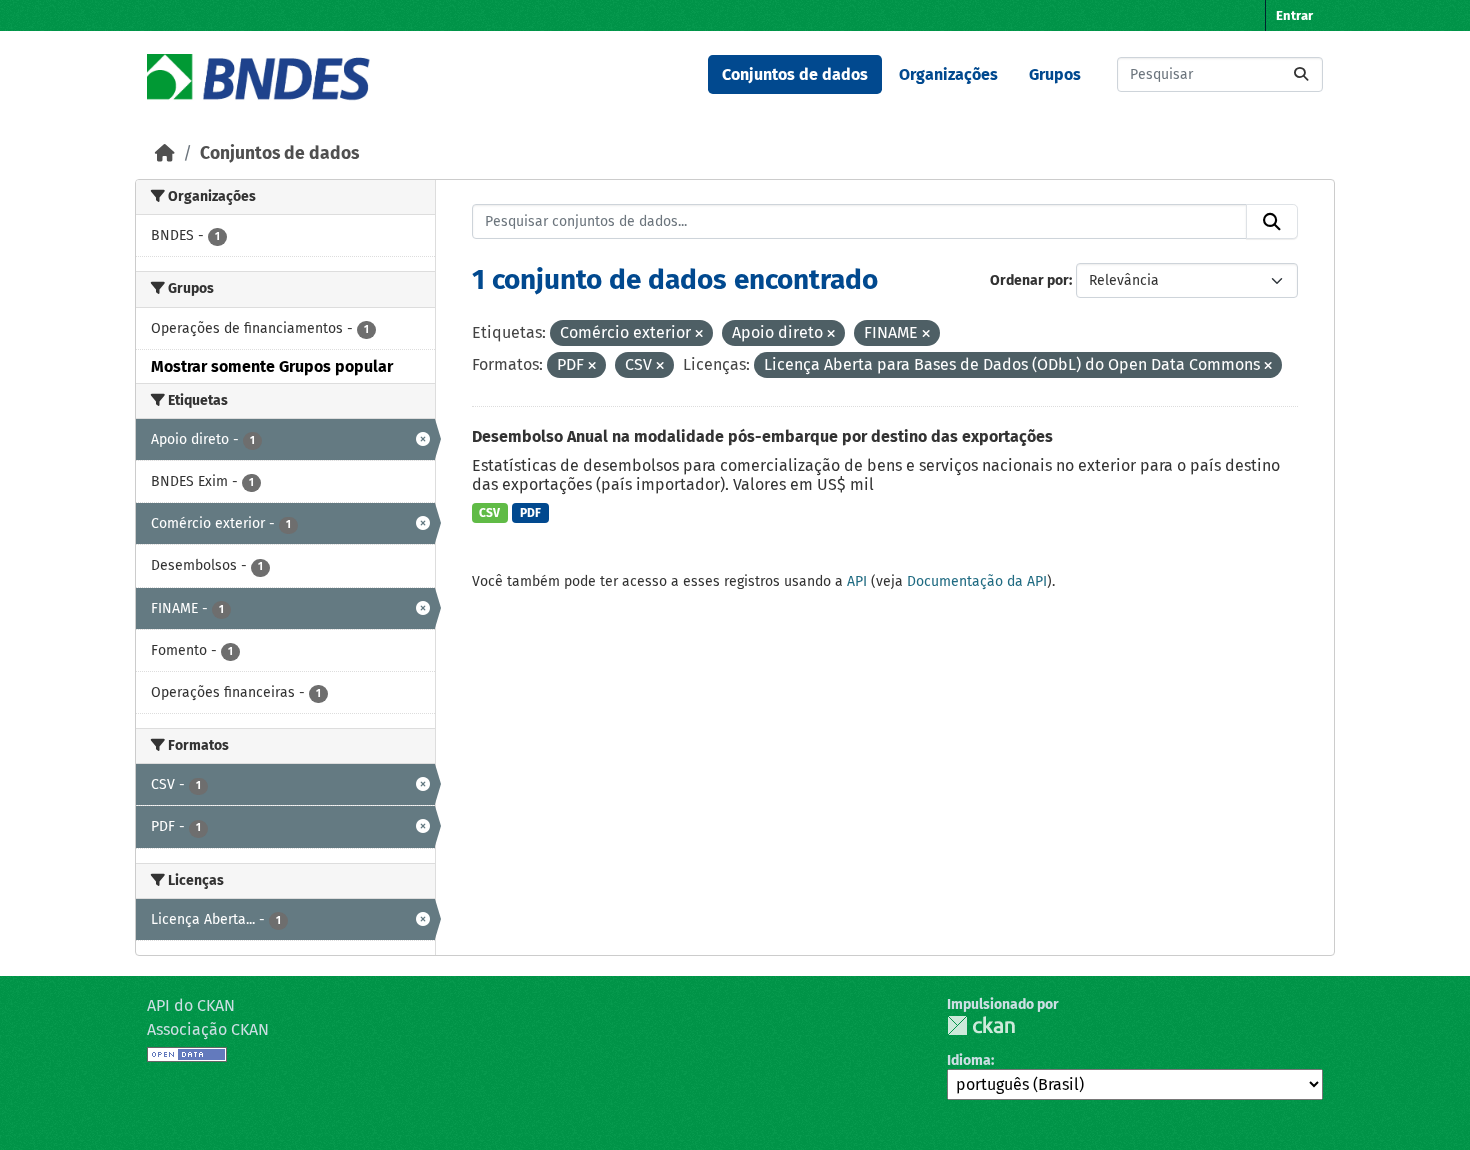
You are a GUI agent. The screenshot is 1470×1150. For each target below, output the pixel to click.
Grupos (1055, 74)
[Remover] (699, 334)
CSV (489, 513)
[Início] (165, 153)
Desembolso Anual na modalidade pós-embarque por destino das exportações (762, 436)
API (857, 581)
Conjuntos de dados (795, 74)
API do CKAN (191, 1005)
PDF (530, 513)
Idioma (969, 1060)
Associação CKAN (208, 1029)
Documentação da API (977, 581)
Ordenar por (1029, 280)
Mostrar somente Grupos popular (272, 366)
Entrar (1294, 15)
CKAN (981, 1025)
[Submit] (1301, 74)
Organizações (948, 74)
